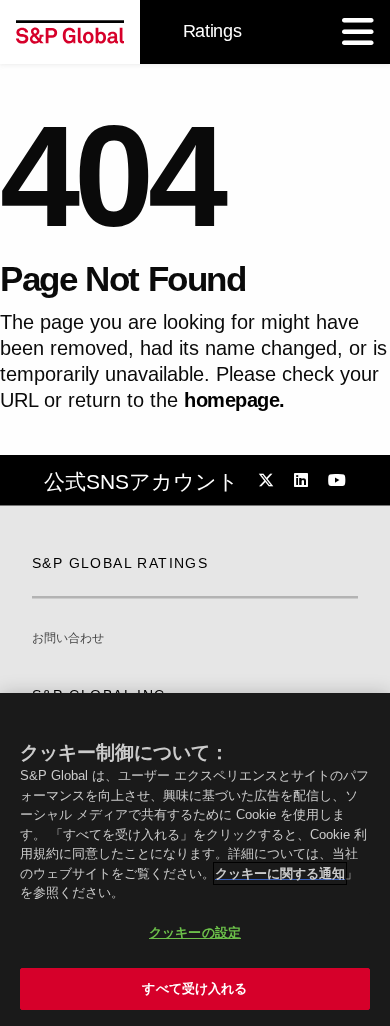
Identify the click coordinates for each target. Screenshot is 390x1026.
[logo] (70, 32)
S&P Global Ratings (120, 563)
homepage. (234, 400)
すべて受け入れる (194, 988)
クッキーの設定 (195, 932)
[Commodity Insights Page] (269, 481)
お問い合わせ (68, 638)
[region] (195, 859)
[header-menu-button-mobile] (358, 32)
